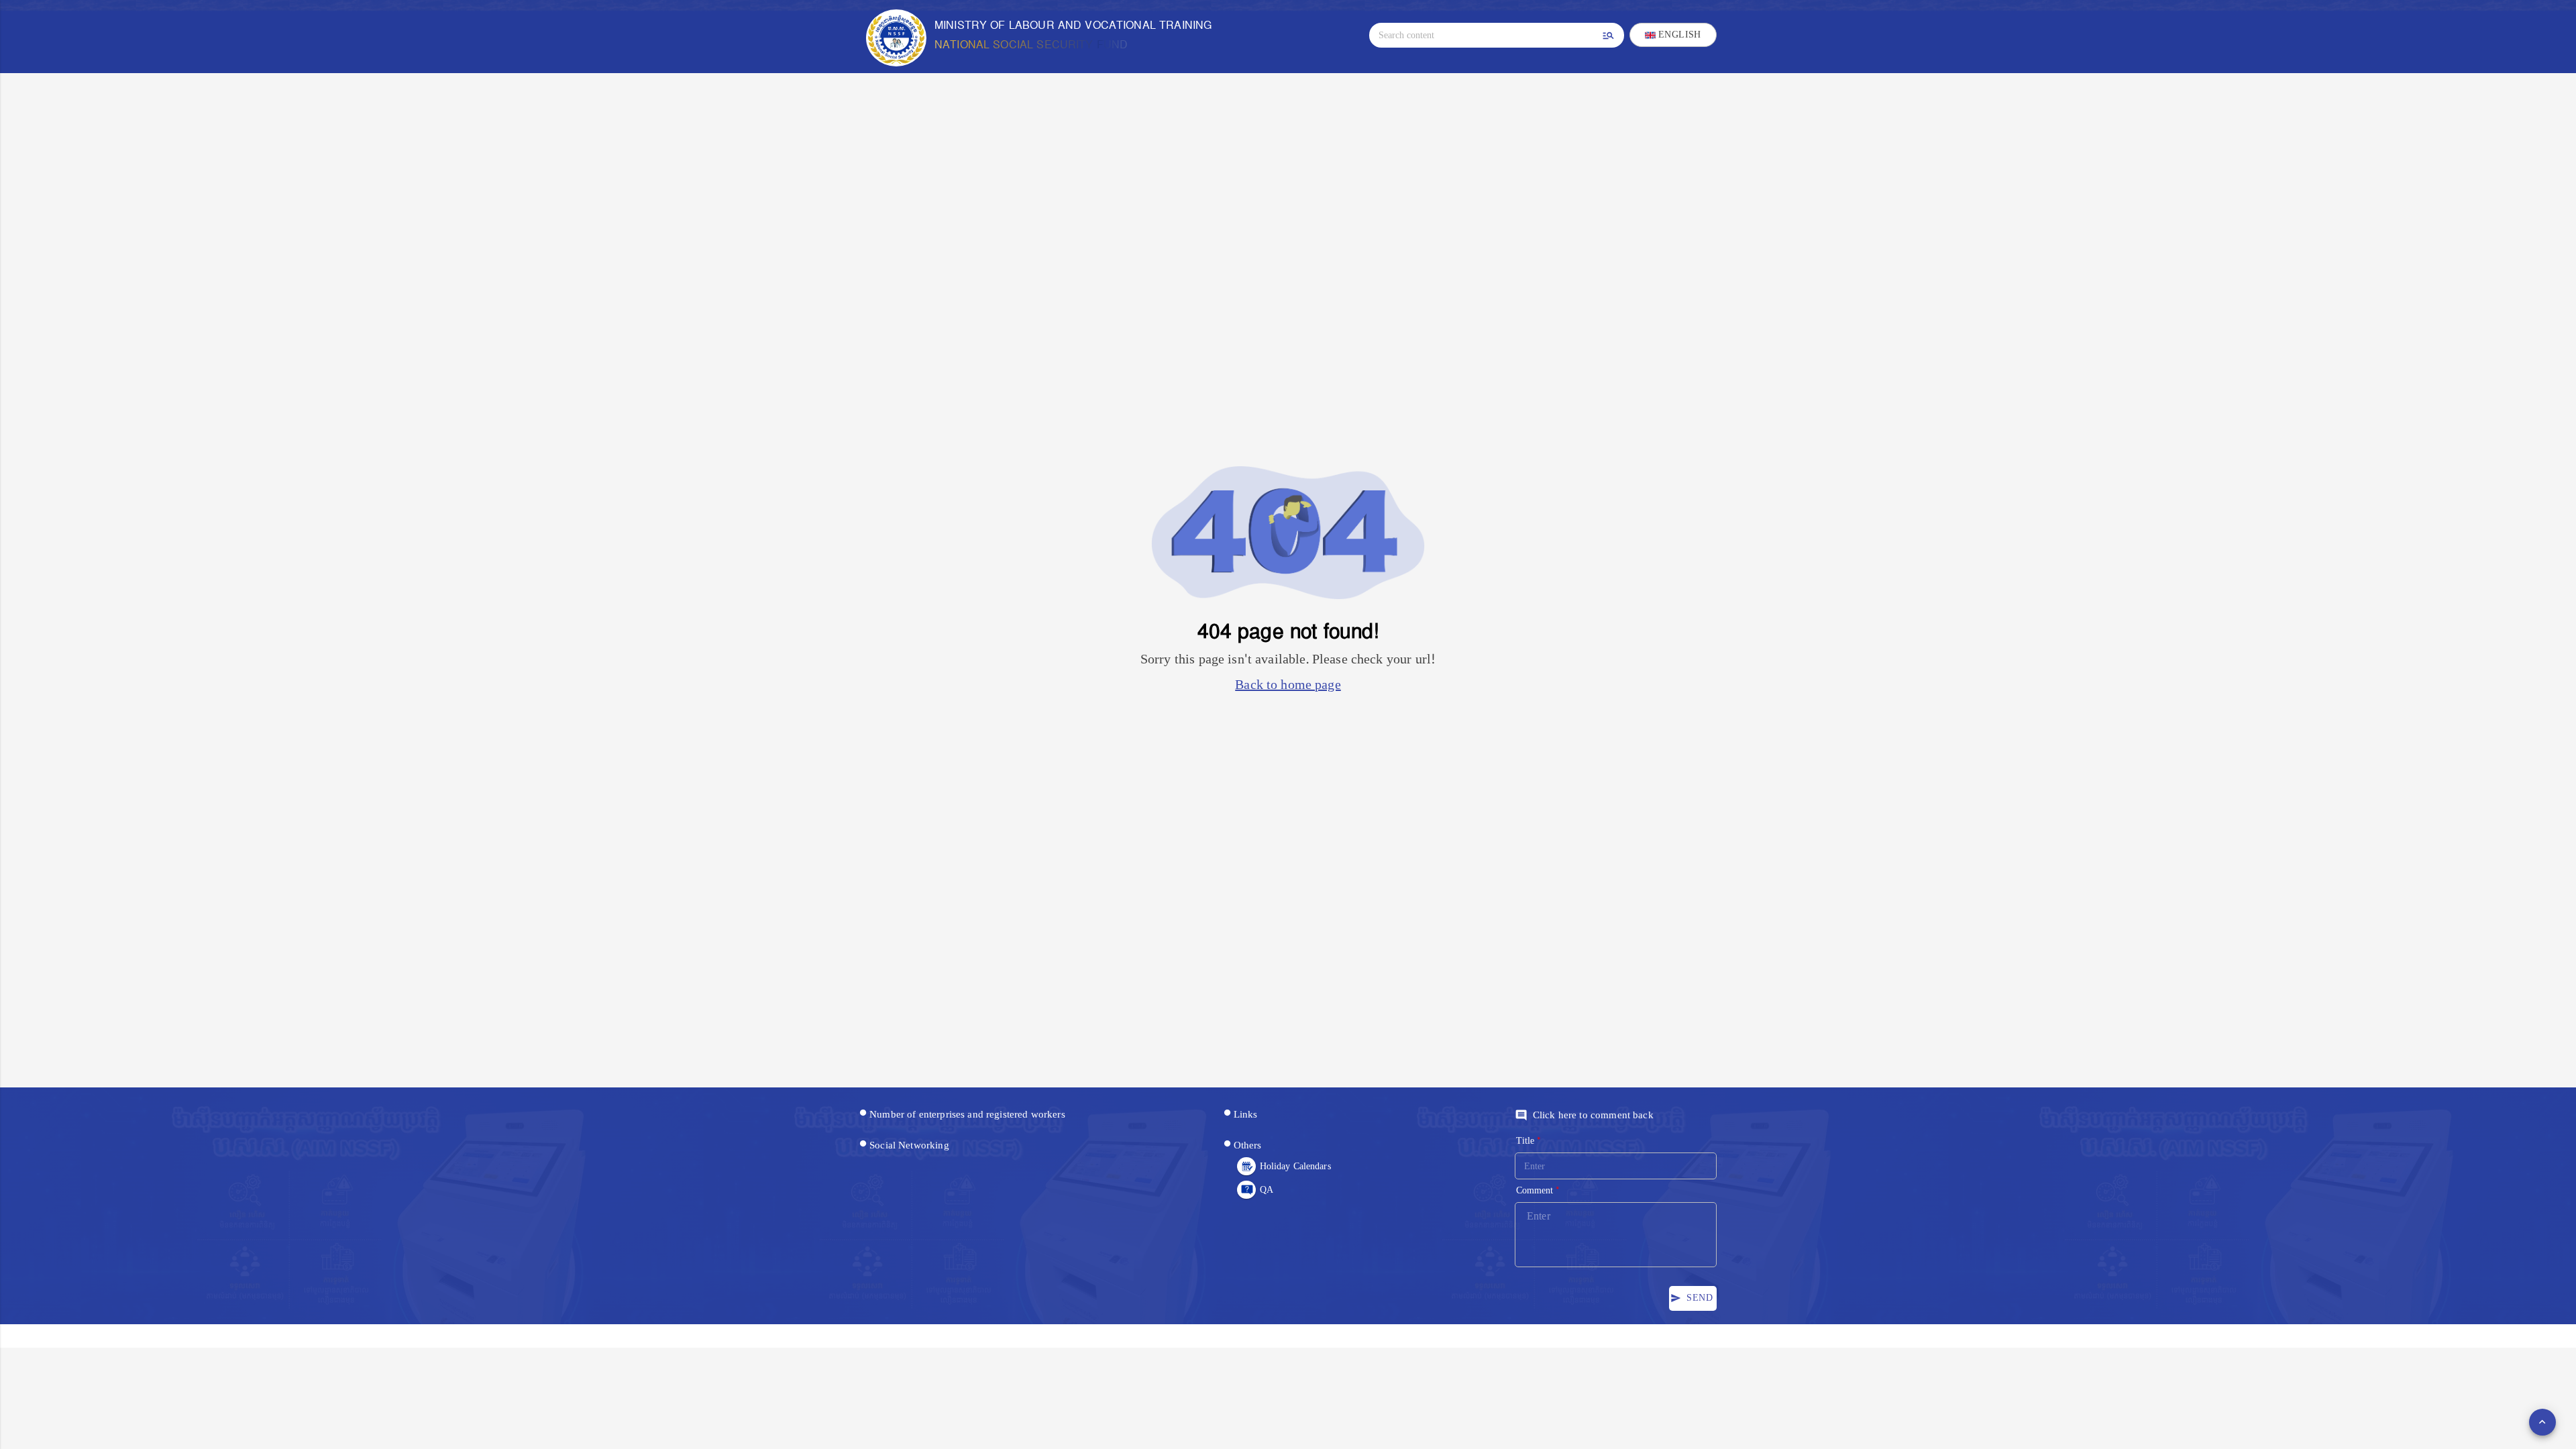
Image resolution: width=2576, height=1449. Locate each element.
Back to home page (1288, 685)
